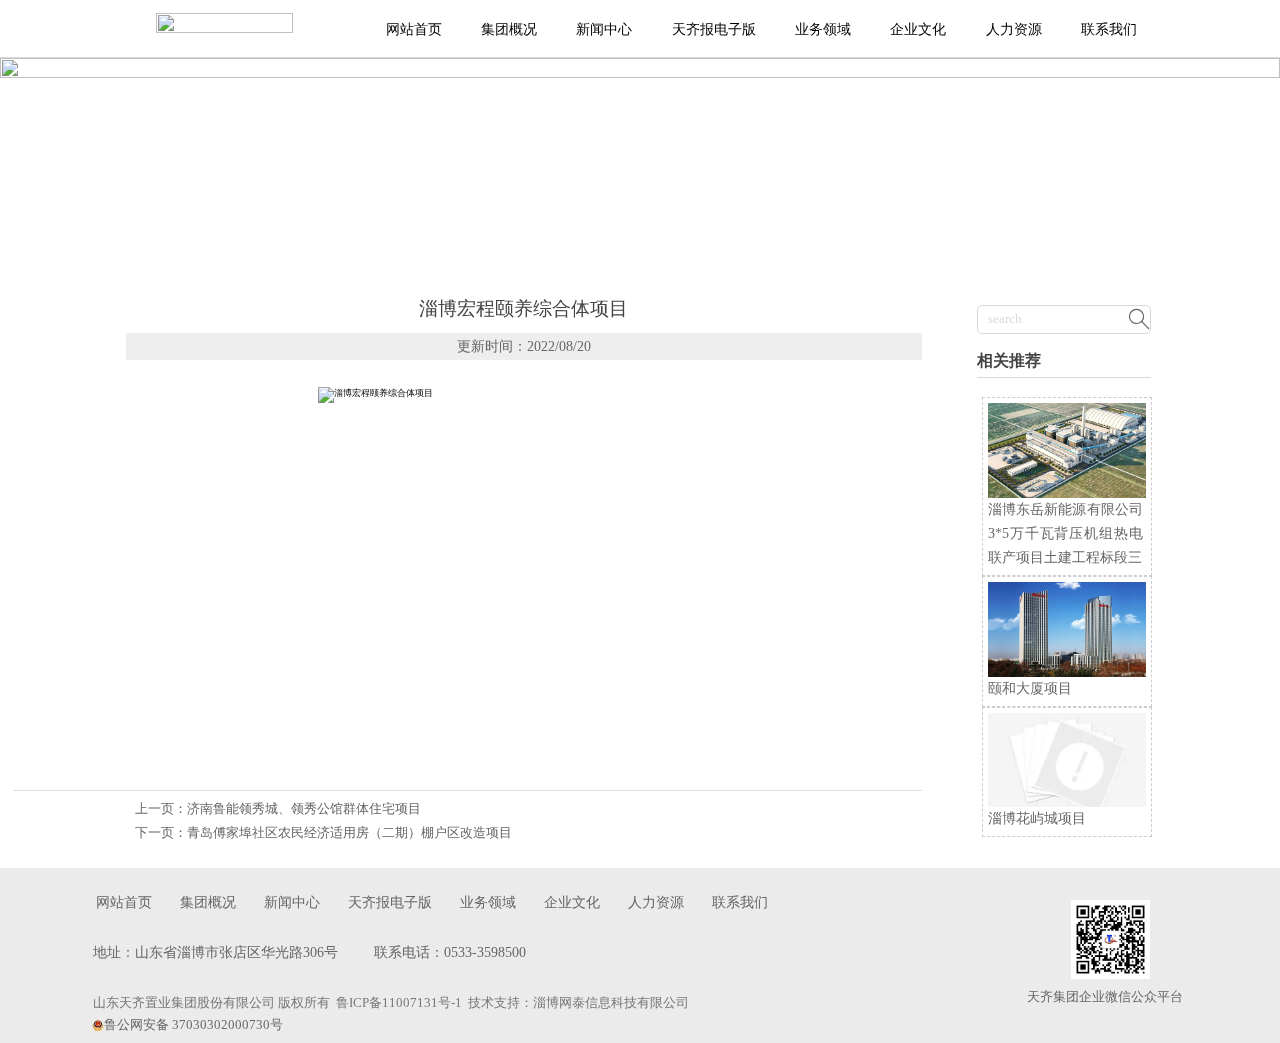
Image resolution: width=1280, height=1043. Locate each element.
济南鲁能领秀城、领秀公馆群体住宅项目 (304, 809)
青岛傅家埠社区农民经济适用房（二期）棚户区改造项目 (349, 833)
